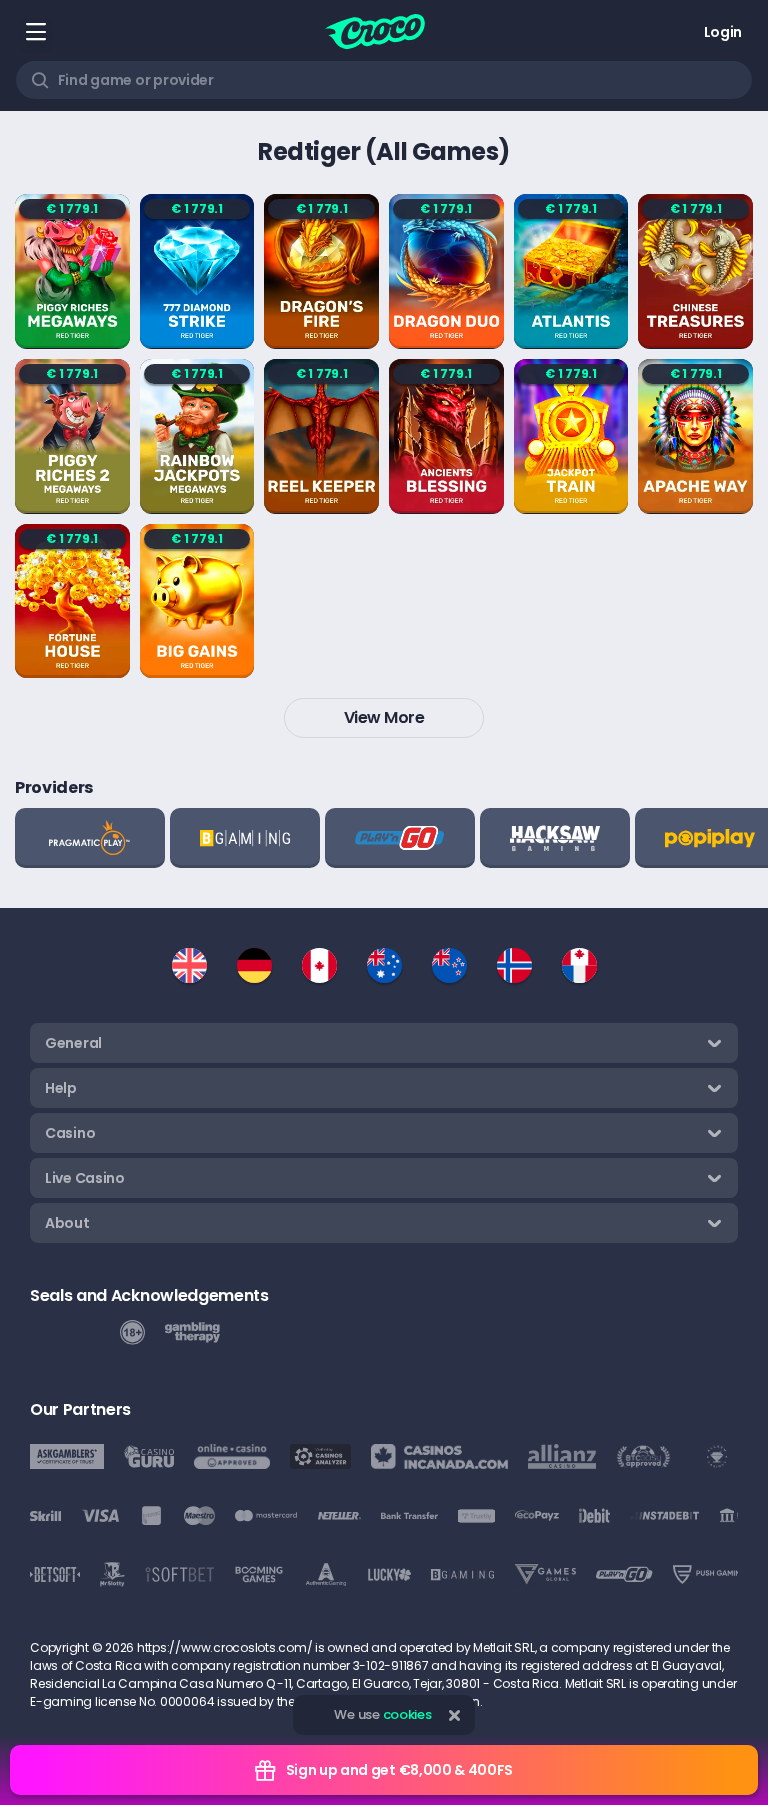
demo (72, 327)
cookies (407, 1714)
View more (384, 717)
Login (723, 32)
